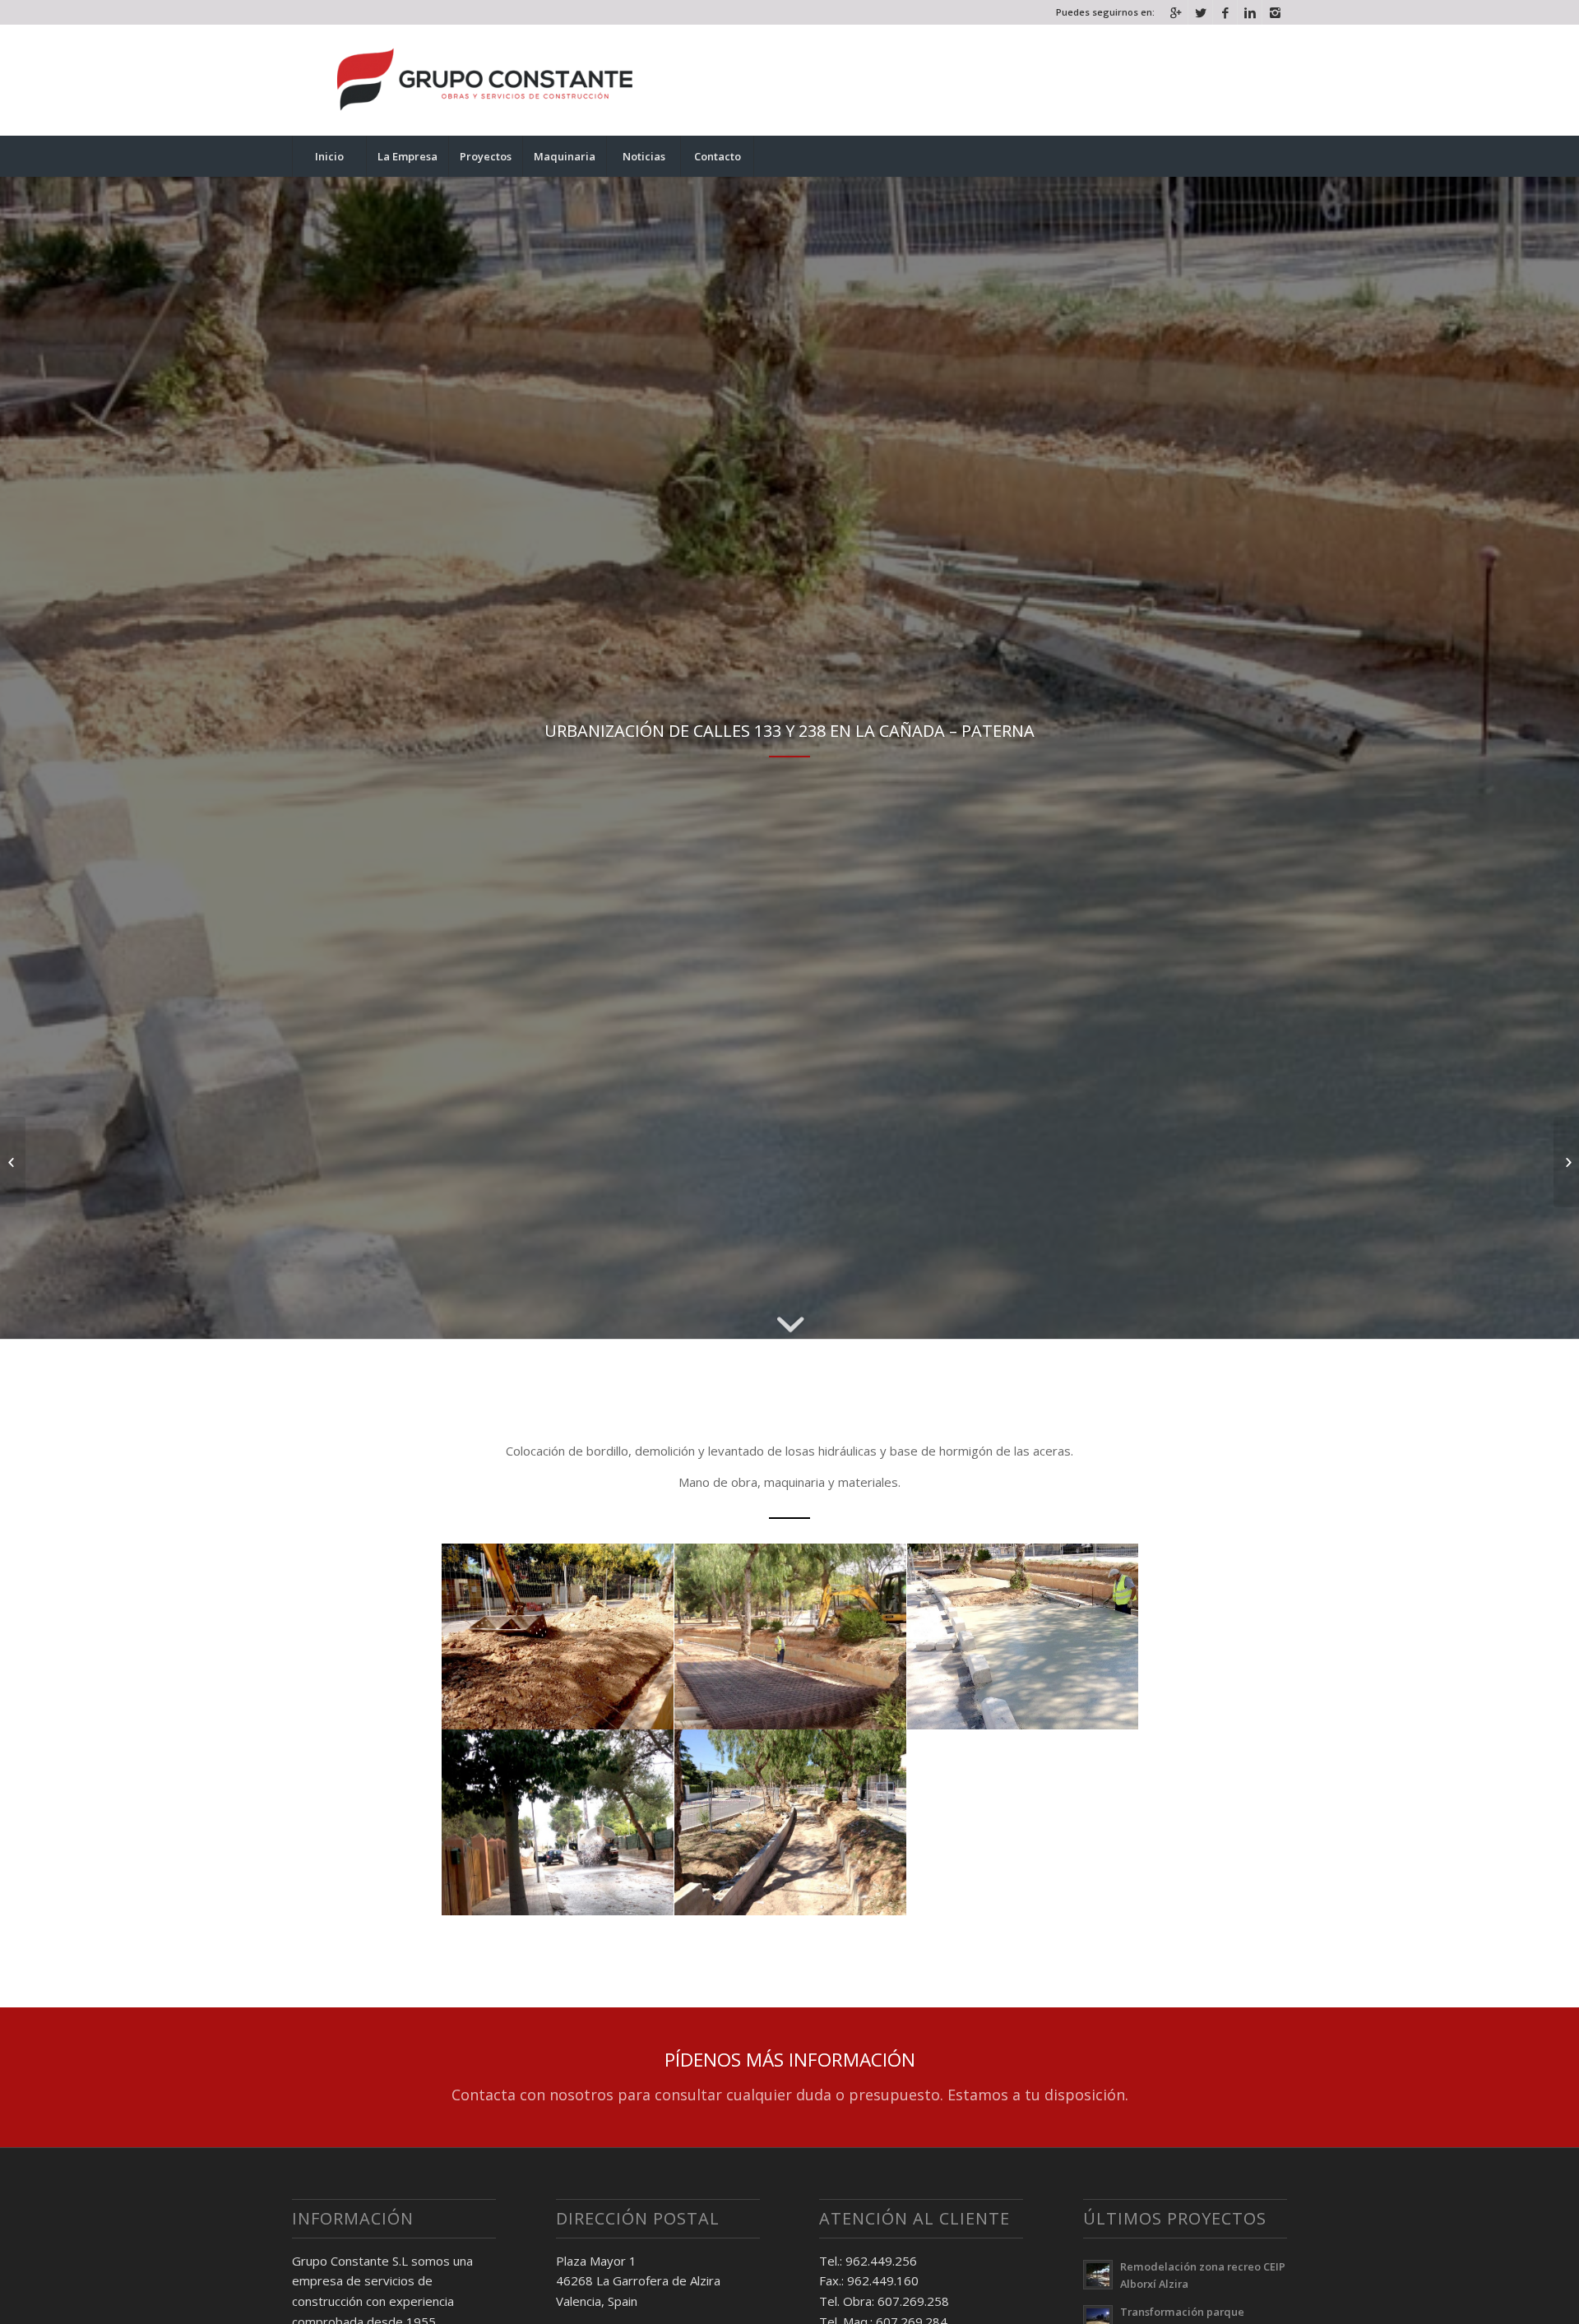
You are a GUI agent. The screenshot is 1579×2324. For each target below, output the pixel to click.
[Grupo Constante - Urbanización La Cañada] (558, 1637)
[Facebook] (1225, 12)
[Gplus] (1176, 12)
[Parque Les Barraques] (1566, 1162)
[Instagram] (1275, 12)
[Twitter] (1200, 12)
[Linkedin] (1250, 12)
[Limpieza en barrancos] (13, 1162)
